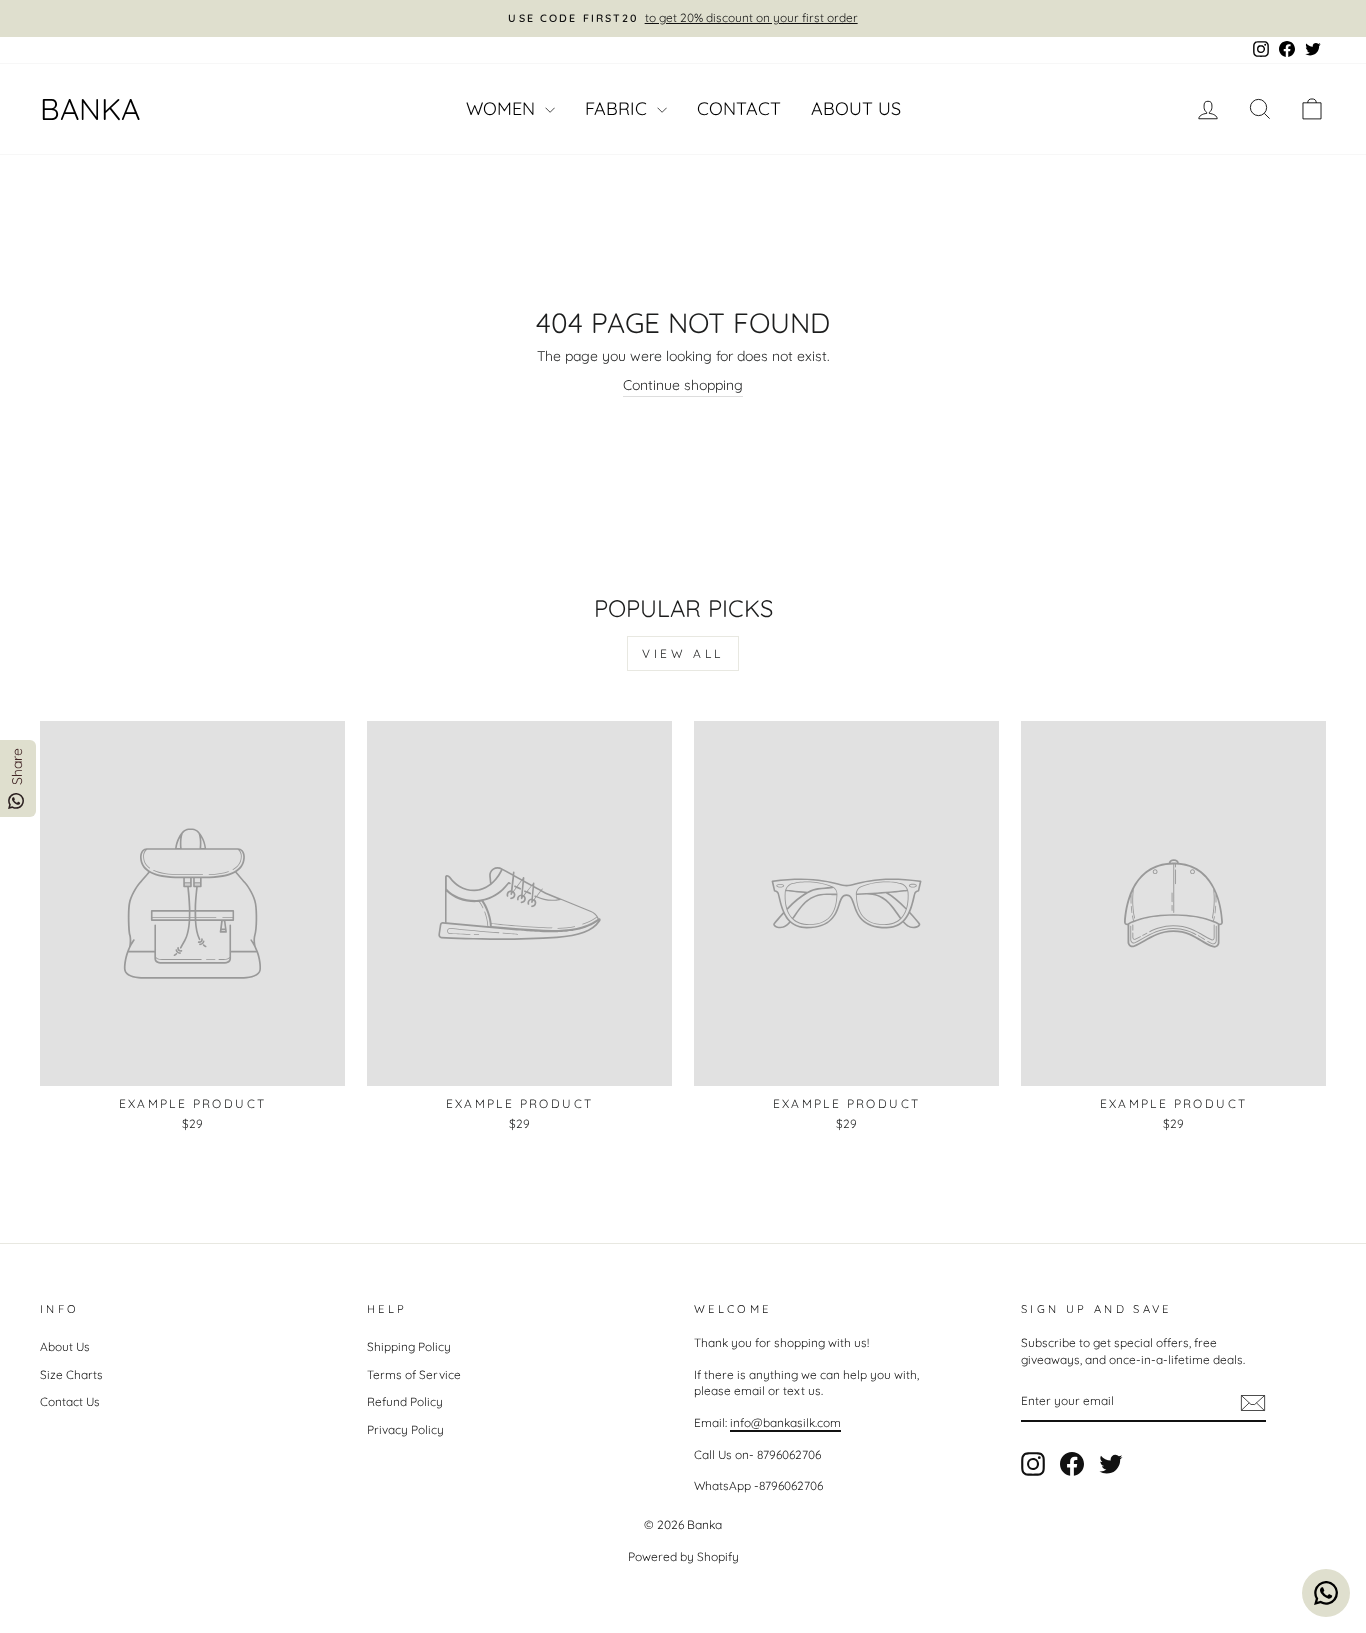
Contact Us (70, 1401)
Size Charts (71, 1374)
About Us (856, 108)
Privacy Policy (405, 1429)
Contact (739, 108)
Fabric (618, 108)
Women (503, 108)
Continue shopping (683, 385)
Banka (90, 109)
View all (683, 653)
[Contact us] (1326, 1593)
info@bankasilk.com (785, 1422)
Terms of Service (414, 1374)
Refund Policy (405, 1401)
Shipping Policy (409, 1346)
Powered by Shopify (683, 1556)
